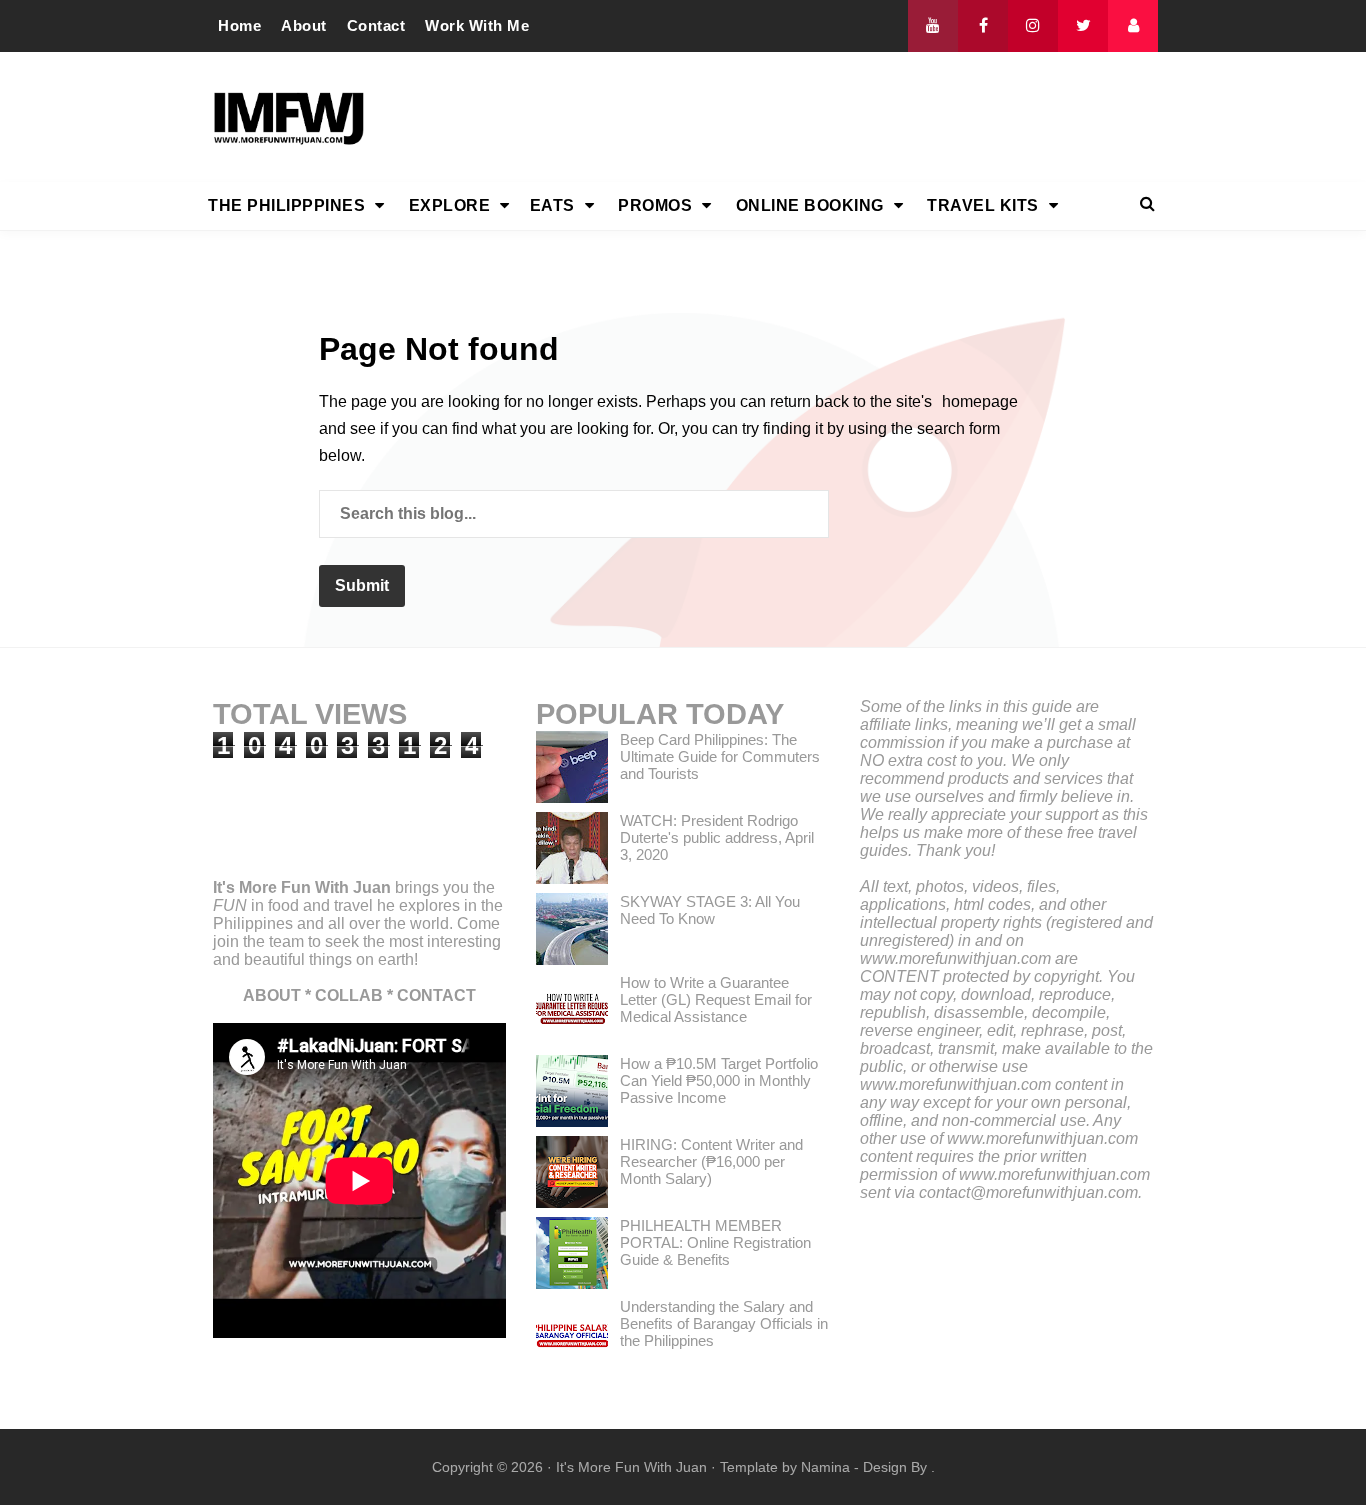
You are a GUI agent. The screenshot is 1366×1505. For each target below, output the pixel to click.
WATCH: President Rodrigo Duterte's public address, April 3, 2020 (717, 837)
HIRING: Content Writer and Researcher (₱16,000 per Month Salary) (711, 1161)
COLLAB (349, 995)
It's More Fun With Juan (302, 887)
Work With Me (477, 25)
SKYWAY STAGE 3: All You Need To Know (710, 910)
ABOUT (272, 995)
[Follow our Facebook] (983, 26)
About (304, 25)
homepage (980, 401)
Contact (376, 25)
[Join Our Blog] (1133, 26)
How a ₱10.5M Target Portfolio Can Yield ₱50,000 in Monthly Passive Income (719, 1080)
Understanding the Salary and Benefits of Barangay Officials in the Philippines (724, 1323)
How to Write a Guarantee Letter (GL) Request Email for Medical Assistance (716, 999)
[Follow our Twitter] (1083, 26)
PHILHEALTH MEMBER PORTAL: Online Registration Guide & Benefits (715, 1242)
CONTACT (436, 995)
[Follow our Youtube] (933, 26)
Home (239, 25)
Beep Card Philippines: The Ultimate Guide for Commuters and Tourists (720, 756)
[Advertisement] (794, 117)
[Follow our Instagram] (1033, 26)
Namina (825, 1467)
